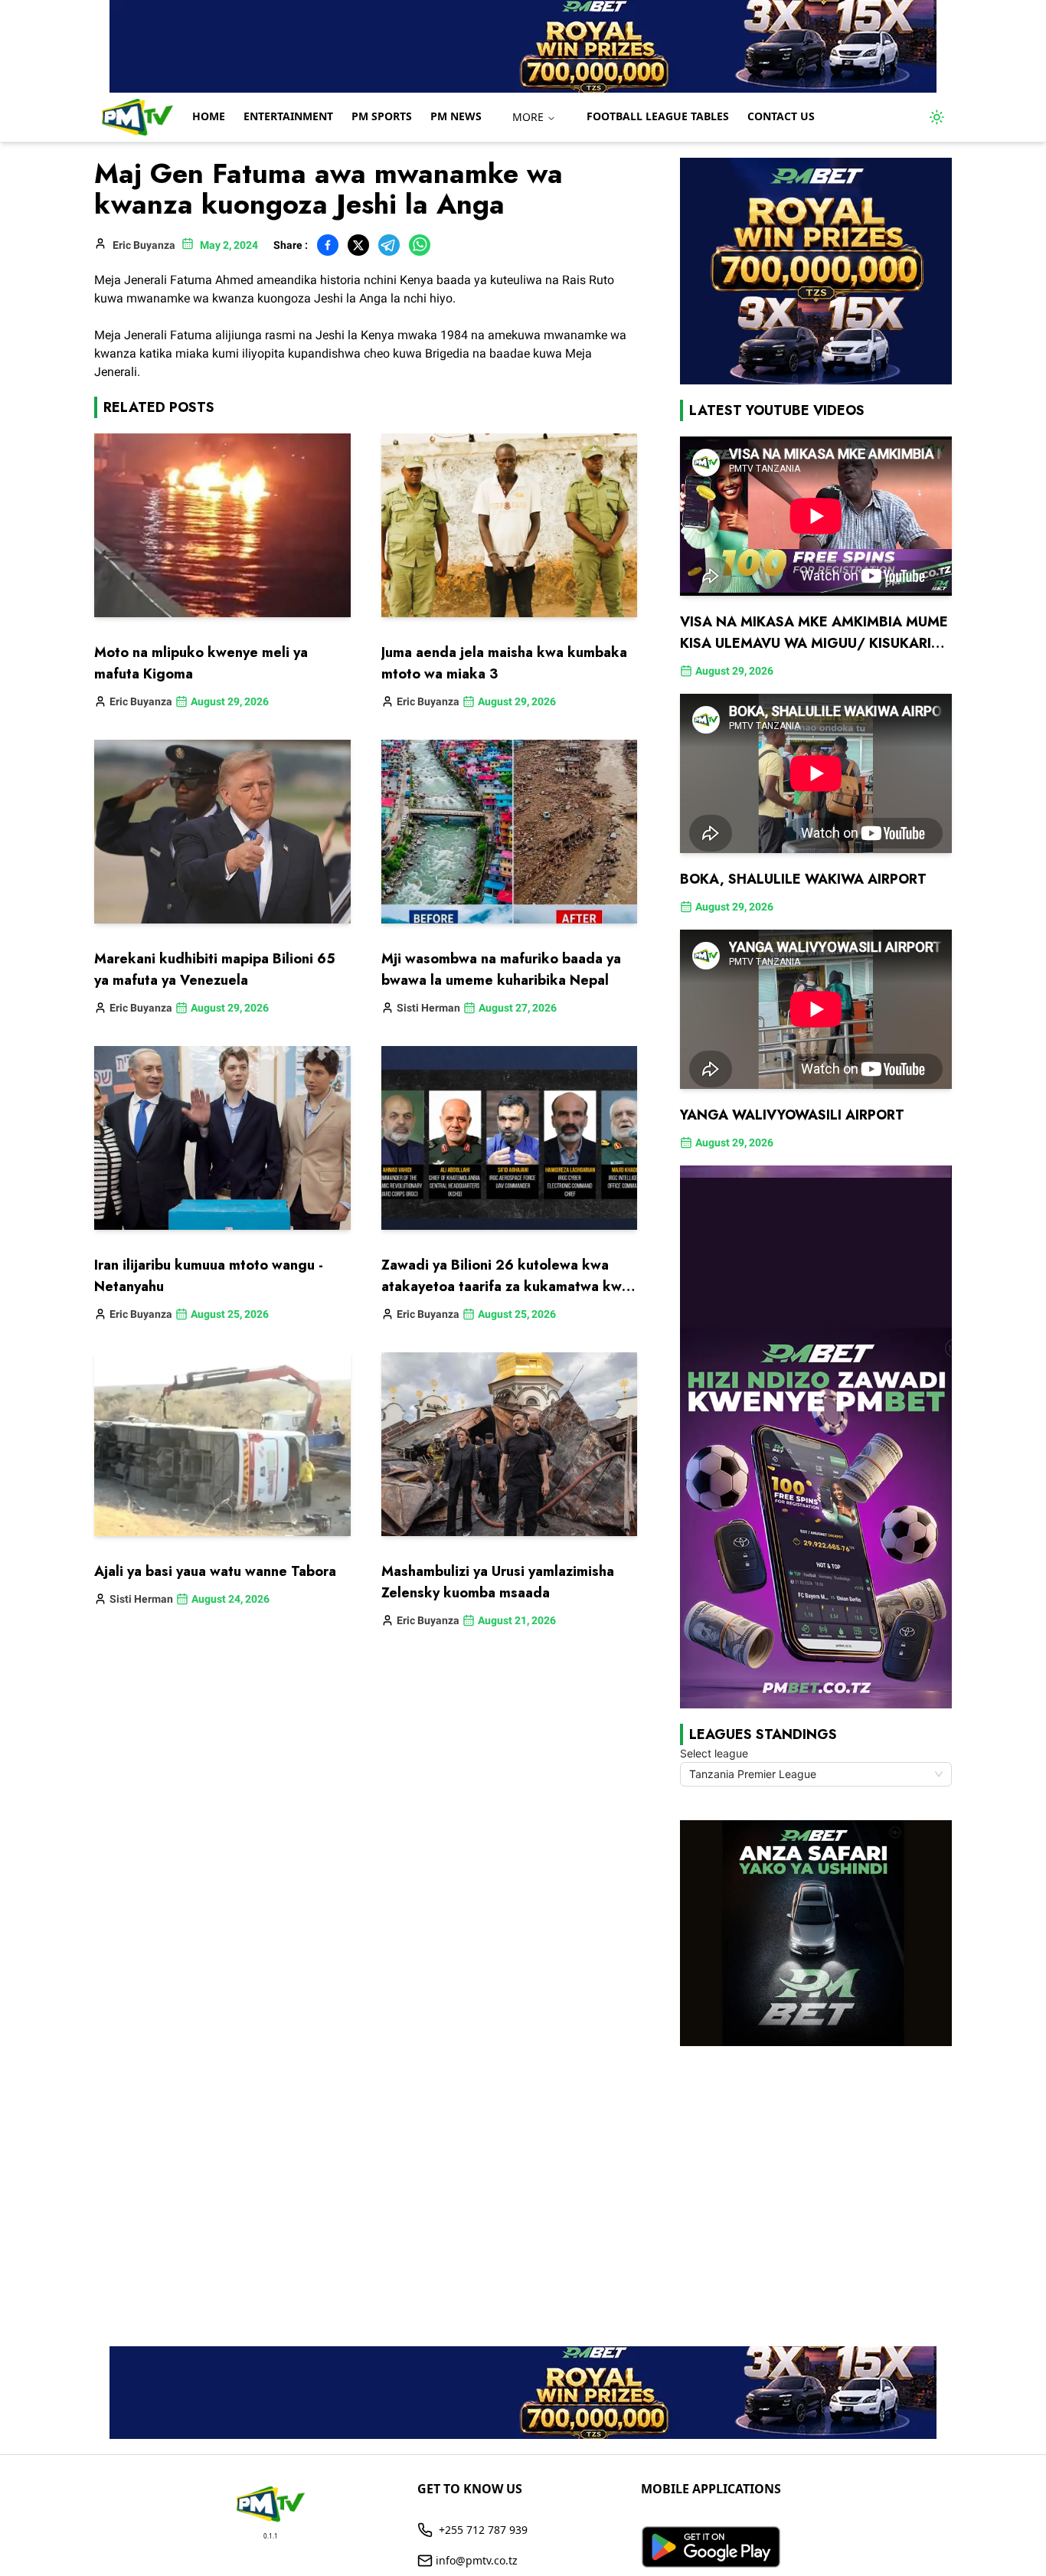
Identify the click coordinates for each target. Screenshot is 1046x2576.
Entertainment (288, 116)
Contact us (781, 116)
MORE (528, 117)
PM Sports (382, 116)
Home (209, 116)
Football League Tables (658, 116)
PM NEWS (456, 116)
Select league (714, 1753)
